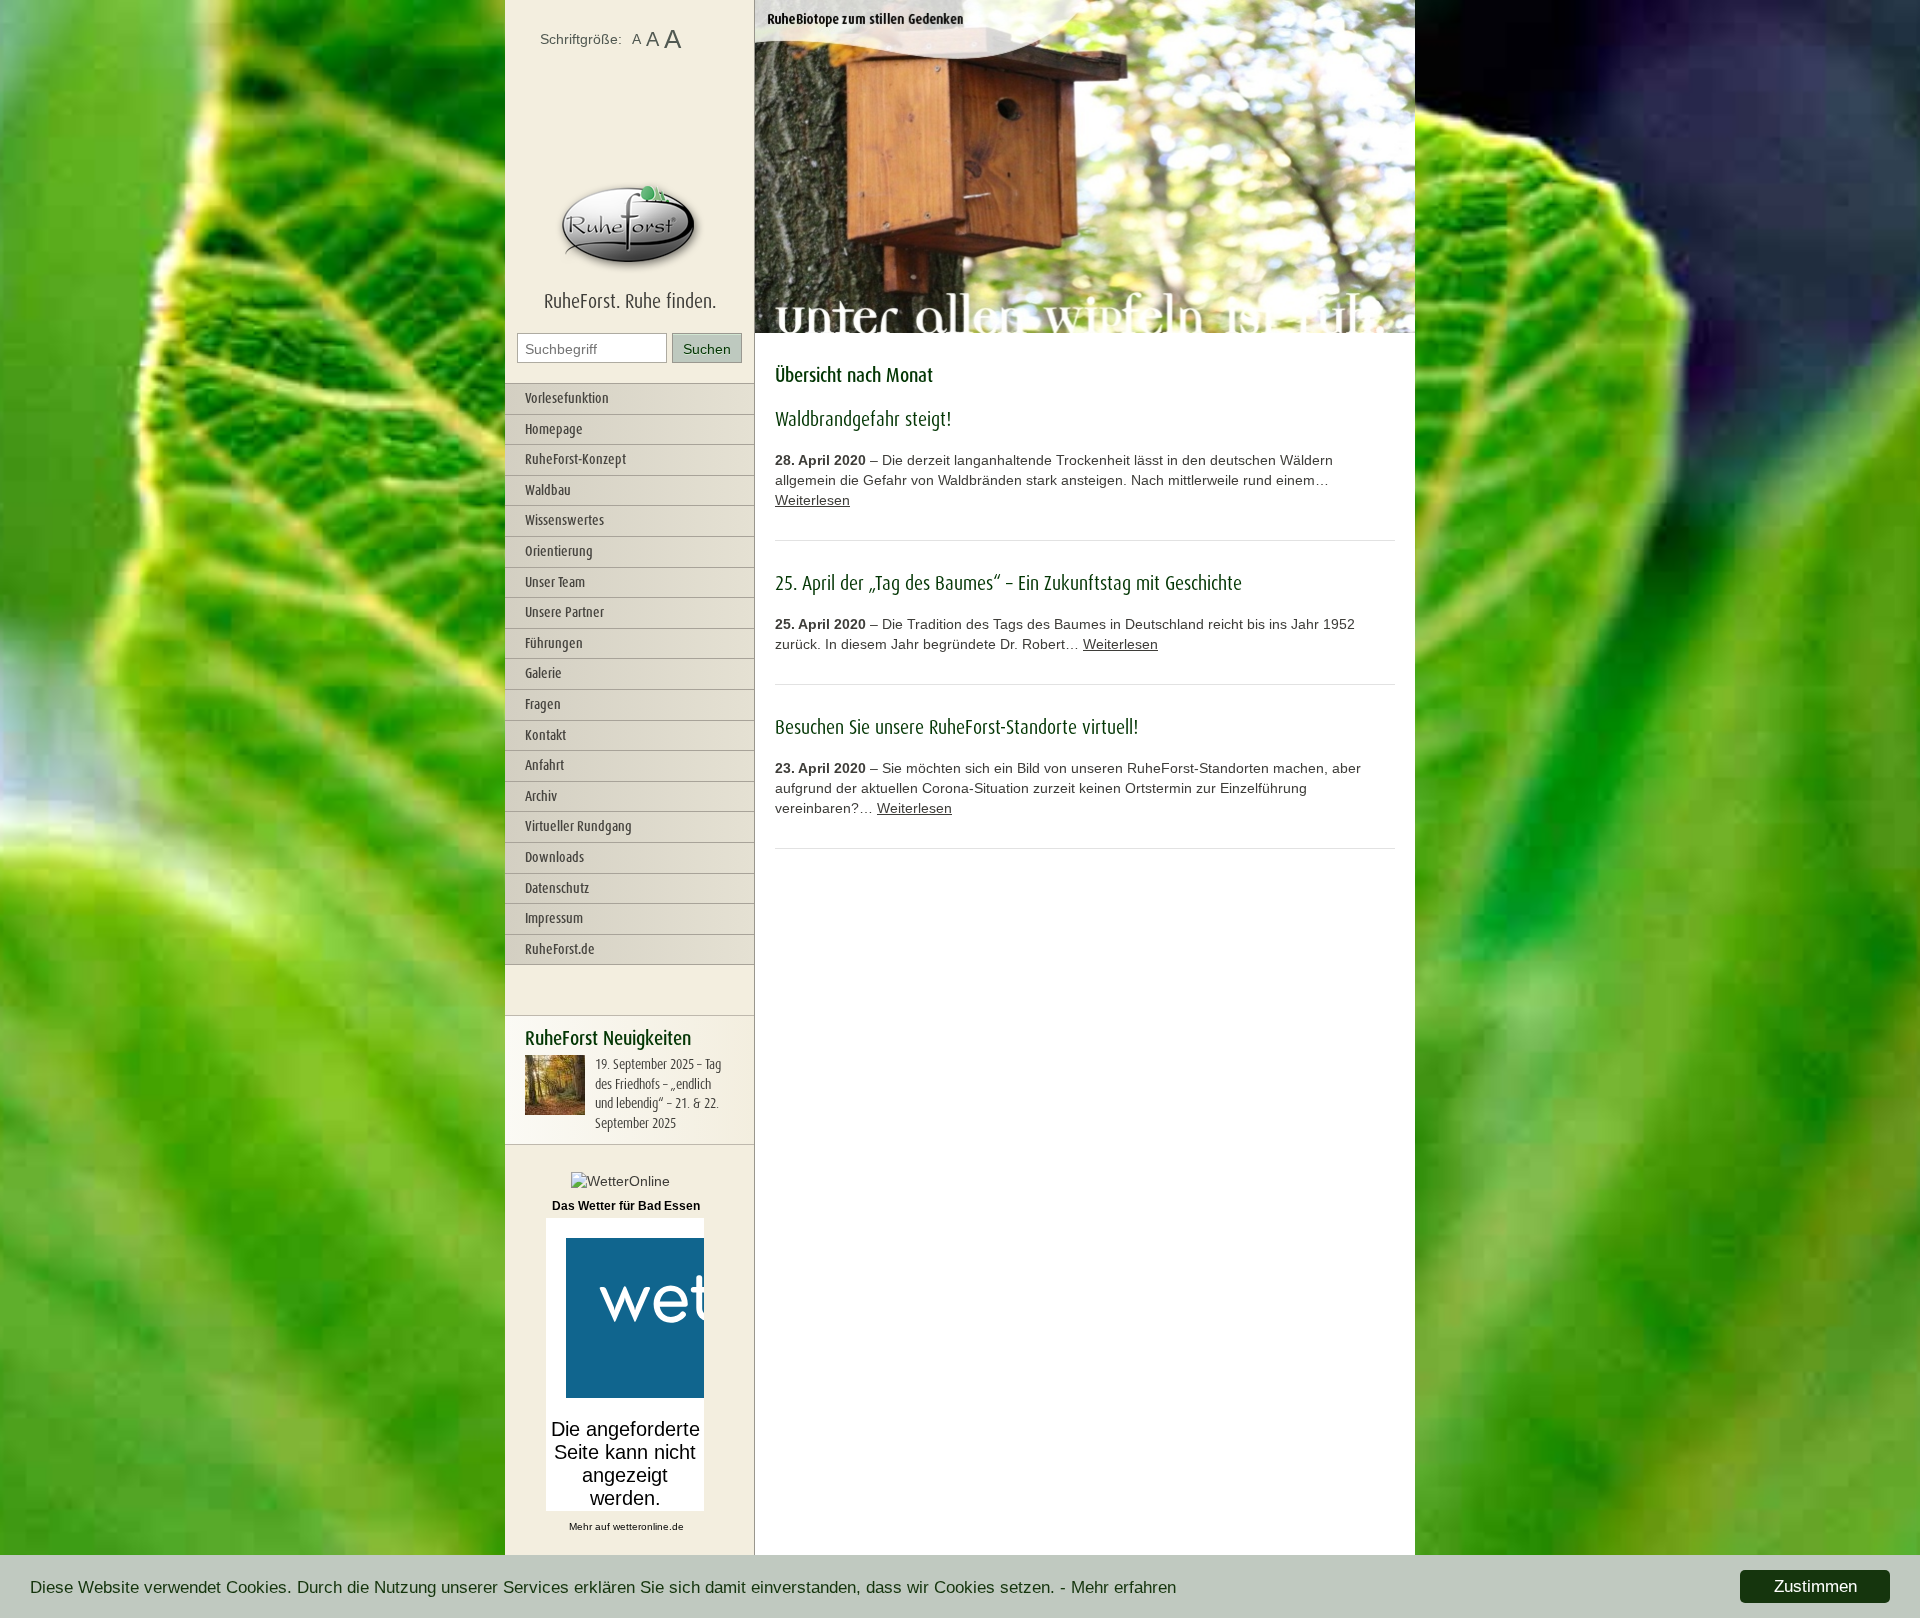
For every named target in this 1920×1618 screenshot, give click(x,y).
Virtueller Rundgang (578, 826)
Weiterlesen (812, 500)
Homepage (554, 429)
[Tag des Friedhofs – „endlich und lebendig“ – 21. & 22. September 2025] (555, 1110)
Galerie (543, 673)
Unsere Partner (564, 612)
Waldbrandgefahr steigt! (863, 419)
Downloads (554, 857)
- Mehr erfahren (1118, 1587)
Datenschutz (557, 888)
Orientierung (559, 551)
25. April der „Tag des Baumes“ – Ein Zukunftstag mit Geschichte (1008, 583)
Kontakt (545, 735)
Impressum (554, 918)
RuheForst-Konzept (575, 459)
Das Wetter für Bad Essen (626, 1206)
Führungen (554, 643)
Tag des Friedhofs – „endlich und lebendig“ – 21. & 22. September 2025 (658, 1093)
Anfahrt (544, 765)
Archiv (541, 796)
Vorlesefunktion (567, 398)
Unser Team (555, 582)
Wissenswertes (564, 520)
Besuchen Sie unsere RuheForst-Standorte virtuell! (956, 727)
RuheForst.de (560, 949)
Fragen (543, 704)
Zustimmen (1815, 1586)
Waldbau (548, 490)
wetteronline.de (648, 1526)
